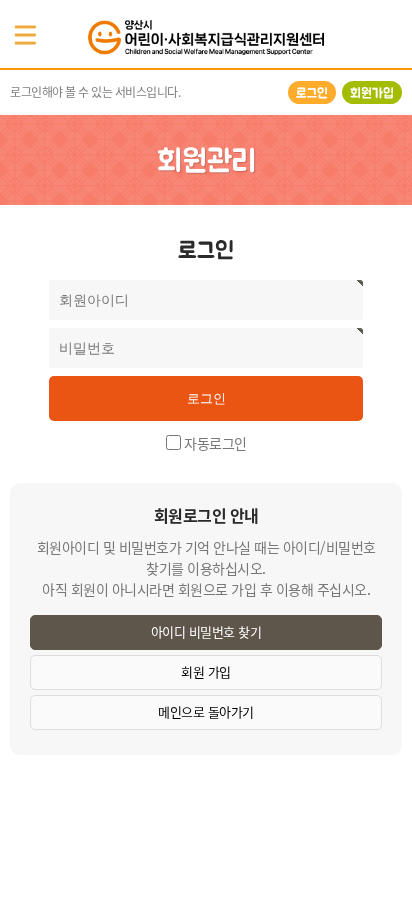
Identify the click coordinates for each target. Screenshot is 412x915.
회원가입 (372, 92)
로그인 (312, 92)
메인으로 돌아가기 (206, 711)
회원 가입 (206, 671)
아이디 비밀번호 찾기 (206, 631)
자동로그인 (215, 442)
